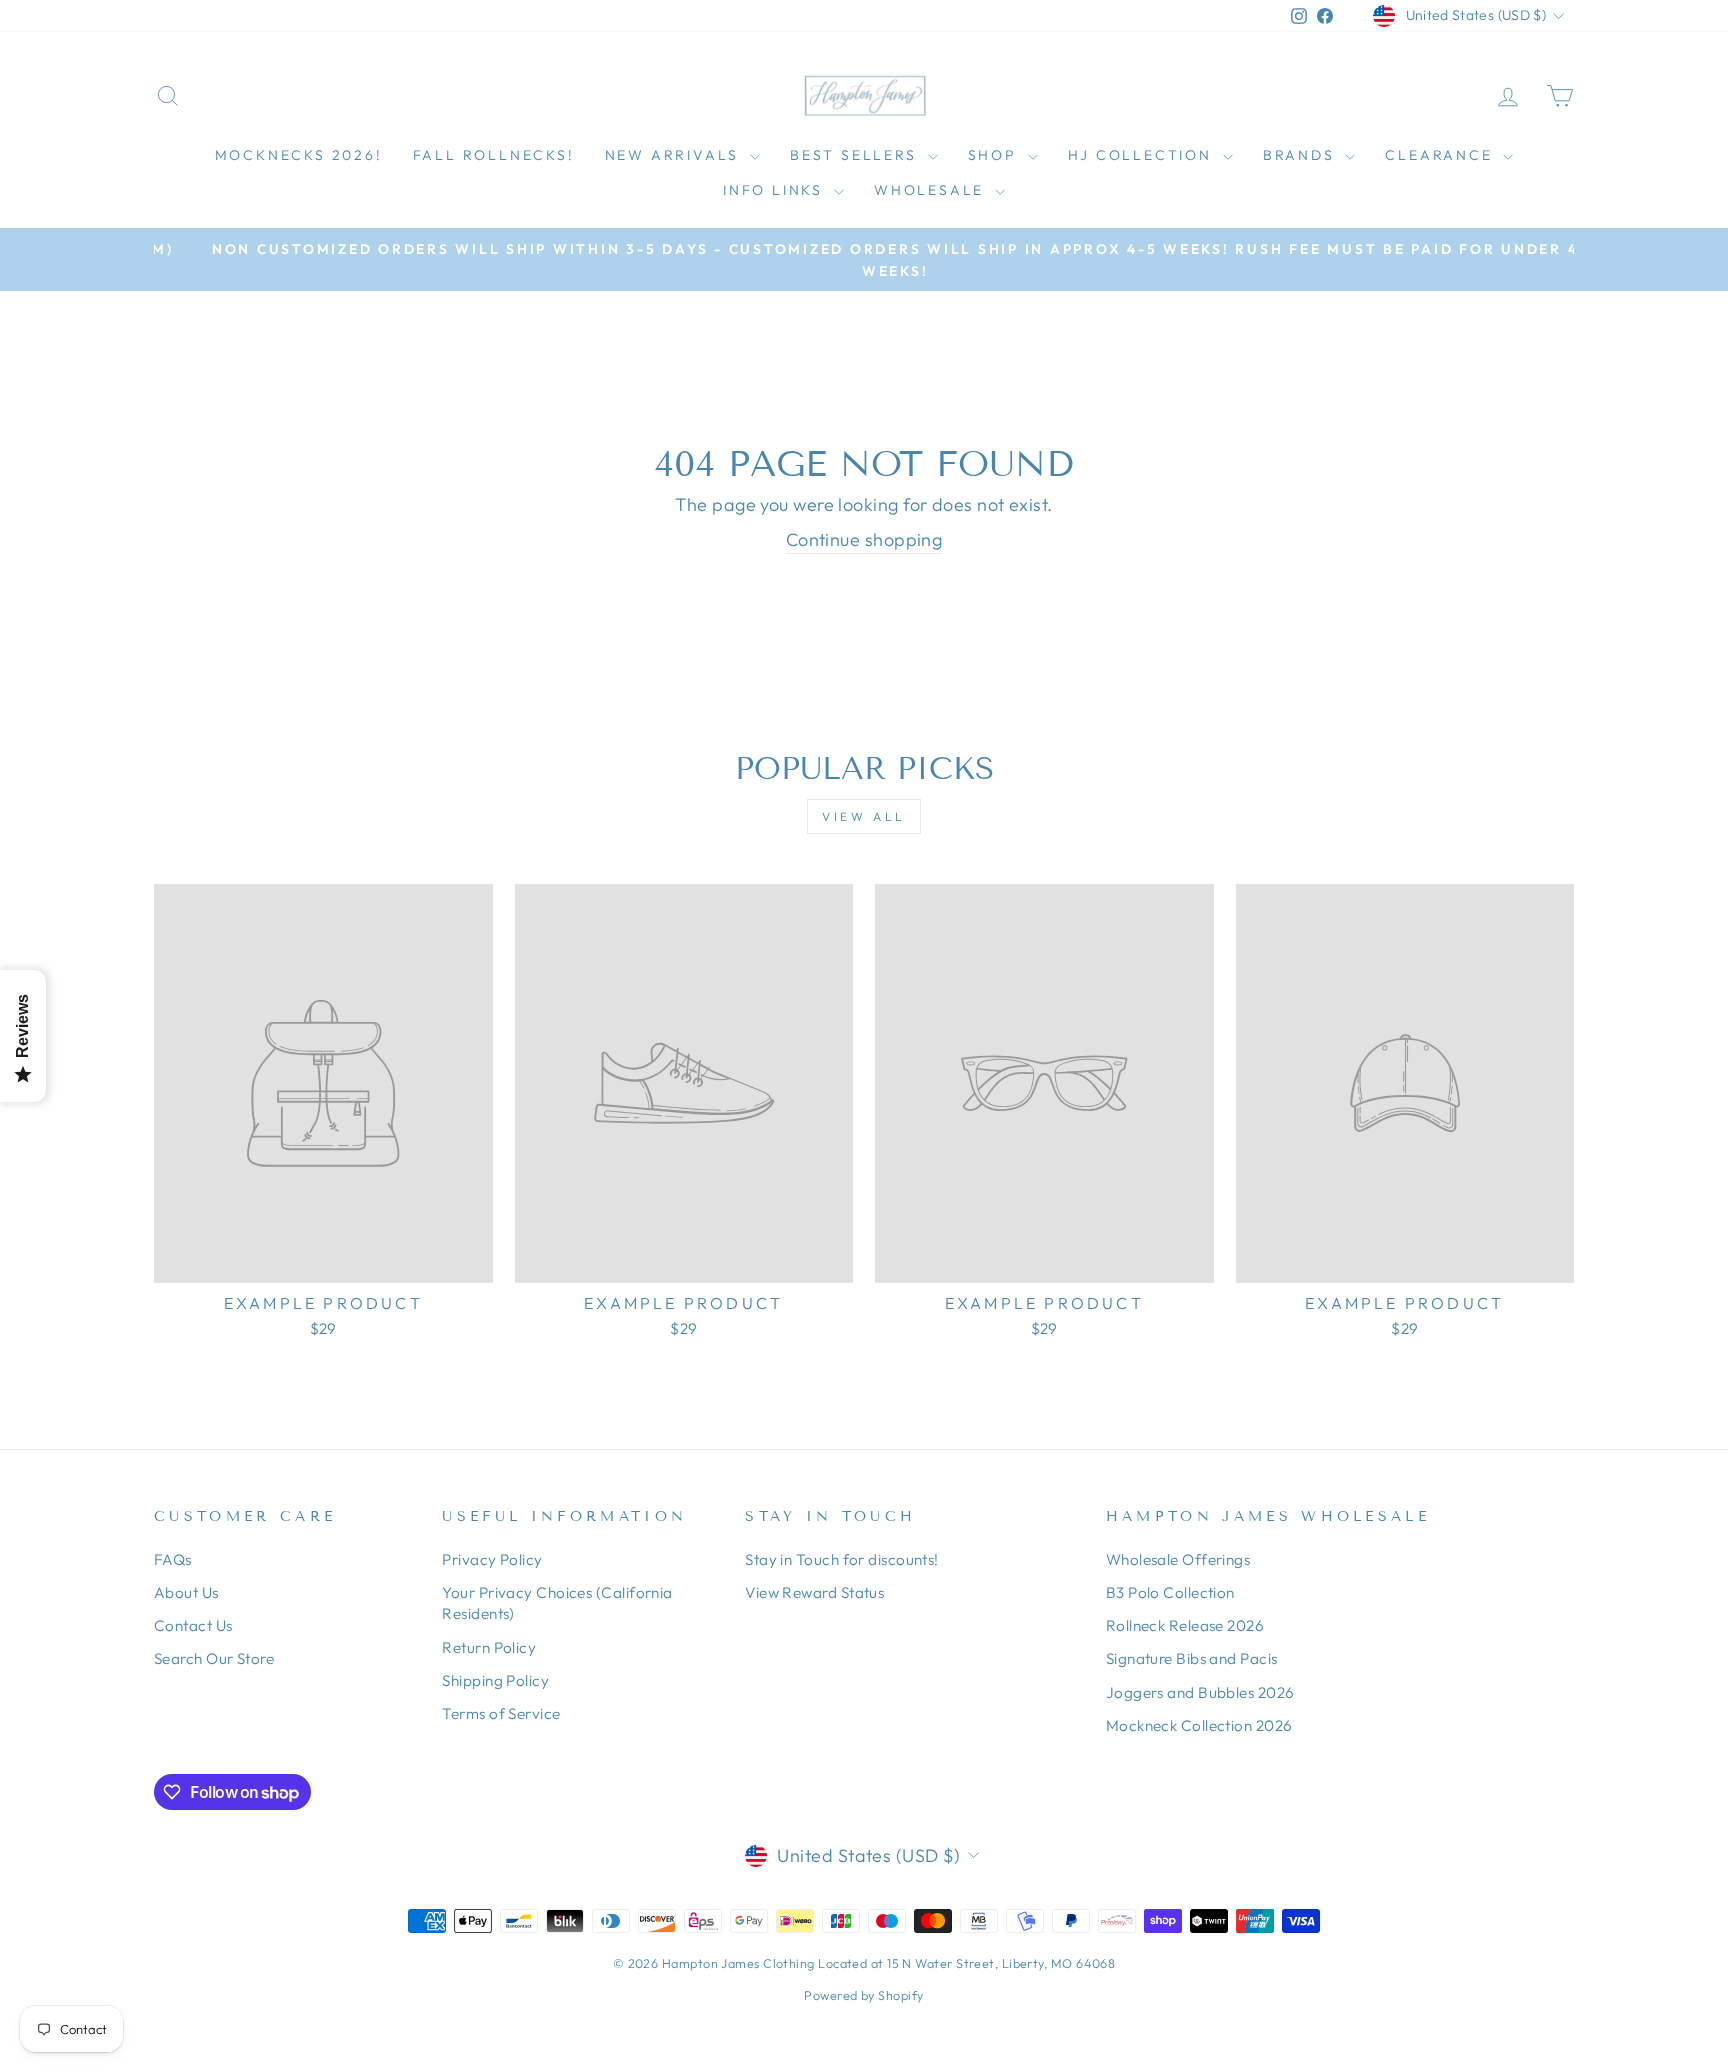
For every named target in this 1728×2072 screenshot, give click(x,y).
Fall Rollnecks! (494, 155)
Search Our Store (214, 1658)
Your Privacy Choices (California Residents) (557, 1603)
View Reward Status (814, 1592)
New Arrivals (675, 155)
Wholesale (932, 190)
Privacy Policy (492, 1559)
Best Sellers (856, 155)
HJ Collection (1143, 155)
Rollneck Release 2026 (1185, 1625)
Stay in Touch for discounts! (842, 1559)
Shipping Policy (495, 1680)
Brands (1302, 155)
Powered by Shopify (863, 1995)
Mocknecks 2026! (299, 155)
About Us (186, 1592)
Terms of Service (501, 1713)
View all (864, 816)
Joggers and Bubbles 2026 (1200, 1692)
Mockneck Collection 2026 (1199, 1725)
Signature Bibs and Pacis (1192, 1658)
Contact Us (193, 1625)
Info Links (776, 190)
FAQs (173, 1559)
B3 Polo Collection (1170, 1592)
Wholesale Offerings (1178, 1559)
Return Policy (489, 1647)
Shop (995, 155)
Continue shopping (864, 539)
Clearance (1441, 155)
